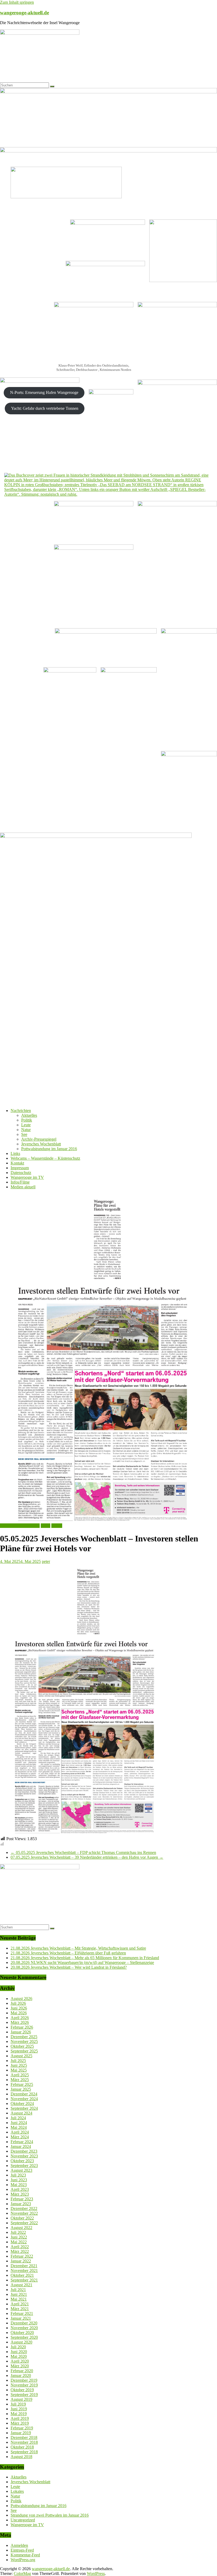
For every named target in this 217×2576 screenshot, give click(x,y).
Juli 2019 (18, 2404)
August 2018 (21, 2457)
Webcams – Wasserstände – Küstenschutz (45, 1158)
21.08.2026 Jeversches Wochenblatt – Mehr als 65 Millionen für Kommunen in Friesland (85, 1958)
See (24, 1134)
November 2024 (24, 2099)
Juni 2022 (19, 2237)
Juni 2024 (19, 2123)
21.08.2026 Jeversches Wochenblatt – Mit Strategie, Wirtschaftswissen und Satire (78, 1948)
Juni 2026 (19, 2008)
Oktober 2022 (22, 2218)
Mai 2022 (19, 2242)
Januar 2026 (21, 2032)
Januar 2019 (21, 2433)
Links (15, 1153)
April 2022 (20, 2247)
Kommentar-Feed (25, 2555)
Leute (26, 1125)
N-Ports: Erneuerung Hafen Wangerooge (44, 392)
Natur (26, 1130)
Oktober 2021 (22, 2275)
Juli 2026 (18, 2003)
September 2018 (24, 2452)
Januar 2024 (21, 2146)
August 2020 (21, 2342)
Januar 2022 (21, 2261)
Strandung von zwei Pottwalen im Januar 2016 (50, 2515)
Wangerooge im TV (27, 1177)
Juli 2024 (18, 2118)
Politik (27, 1120)
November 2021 (24, 2271)
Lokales (17, 2491)
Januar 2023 (21, 2204)
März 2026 (20, 2022)
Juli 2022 (18, 2232)
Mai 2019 (19, 2414)
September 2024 (24, 2108)
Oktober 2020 (22, 2333)
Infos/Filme (20, 1182)
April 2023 (20, 2189)
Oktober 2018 (22, 2447)
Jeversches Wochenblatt (41, 1144)
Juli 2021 (18, 2290)
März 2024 (20, 2137)
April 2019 (20, 2418)
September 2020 (24, 2337)
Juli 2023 (18, 2175)
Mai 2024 (19, 2127)
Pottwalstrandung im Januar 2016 (49, 1149)
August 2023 (21, 2170)
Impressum (20, 1168)
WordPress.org (23, 2560)
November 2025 (24, 2041)
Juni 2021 (19, 2294)
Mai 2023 (19, 2185)
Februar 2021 (22, 2313)
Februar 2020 (22, 2371)
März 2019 (20, 2423)
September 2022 (24, 2223)
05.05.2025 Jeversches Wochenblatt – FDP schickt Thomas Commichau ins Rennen (83, 1852)
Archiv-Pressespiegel (39, 1139)
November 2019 (24, 2385)
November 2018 (24, 2442)
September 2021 (24, 2280)
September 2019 (24, 2395)
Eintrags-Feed (22, 2550)
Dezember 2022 (24, 2208)
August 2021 (21, 2285)
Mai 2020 (19, 2356)
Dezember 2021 (24, 2266)
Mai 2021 (19, 2299)
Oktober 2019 (22, 2390)
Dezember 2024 (24, 2094)
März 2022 (20, 2251)
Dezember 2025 (24, 2037)
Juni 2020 (19, 2352)
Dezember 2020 (24, 2323)
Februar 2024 (22, 2142)
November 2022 (24, 2213)
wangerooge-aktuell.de (24, 13)
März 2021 (20, 2309)
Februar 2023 (22, 2199)
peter (46, 1561)
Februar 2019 (22, 2428)
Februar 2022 (22, 2256)
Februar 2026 (22, 2027)
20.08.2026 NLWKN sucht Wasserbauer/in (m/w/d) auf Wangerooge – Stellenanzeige (82, 1962)
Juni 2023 (19, 2180)
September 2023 (24, 2166)
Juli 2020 (18, 2347)
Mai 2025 (19, 2070)
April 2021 (20, 2304)
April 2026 (20, 2018)
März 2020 (20, 2366)
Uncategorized (23, 2520)
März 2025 (20, 2080)
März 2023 (20, 2194)
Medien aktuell (23, 1187)
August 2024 (21, 2113)
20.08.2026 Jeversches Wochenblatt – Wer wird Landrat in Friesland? (69, 1967)
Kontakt (17, 1163)
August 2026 (21, 1999)
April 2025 (20, 2075)
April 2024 (20, 2132)
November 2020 (24, 2328)
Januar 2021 (21, 2318)
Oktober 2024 (22, 2104)
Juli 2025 (18, 2061)
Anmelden (19, 2545)
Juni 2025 (19, 2065)
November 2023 (24, 2156)
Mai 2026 (19, 2013)
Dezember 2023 (24, 2151)
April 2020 (20, 2361)
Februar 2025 (22, 2084)
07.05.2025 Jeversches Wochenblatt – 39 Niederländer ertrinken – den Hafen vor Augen (87, 1857)
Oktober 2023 (22, 2161)
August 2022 (21, 2228)
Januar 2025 (21, 2089)
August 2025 (21, 2056)
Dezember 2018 (24, 2437)
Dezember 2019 (24, 2380)
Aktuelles (29, 1115)
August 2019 (21, 2399)
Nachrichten (21, 1111)
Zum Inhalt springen (17, 2)
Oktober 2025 (22, 2046)
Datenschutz (21, 1173)
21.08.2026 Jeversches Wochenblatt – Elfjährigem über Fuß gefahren (68, 1953)
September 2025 (24, 2051)
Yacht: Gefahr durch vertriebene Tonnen (45, 408)
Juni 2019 (19, 2409)
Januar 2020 (21, 2375)
